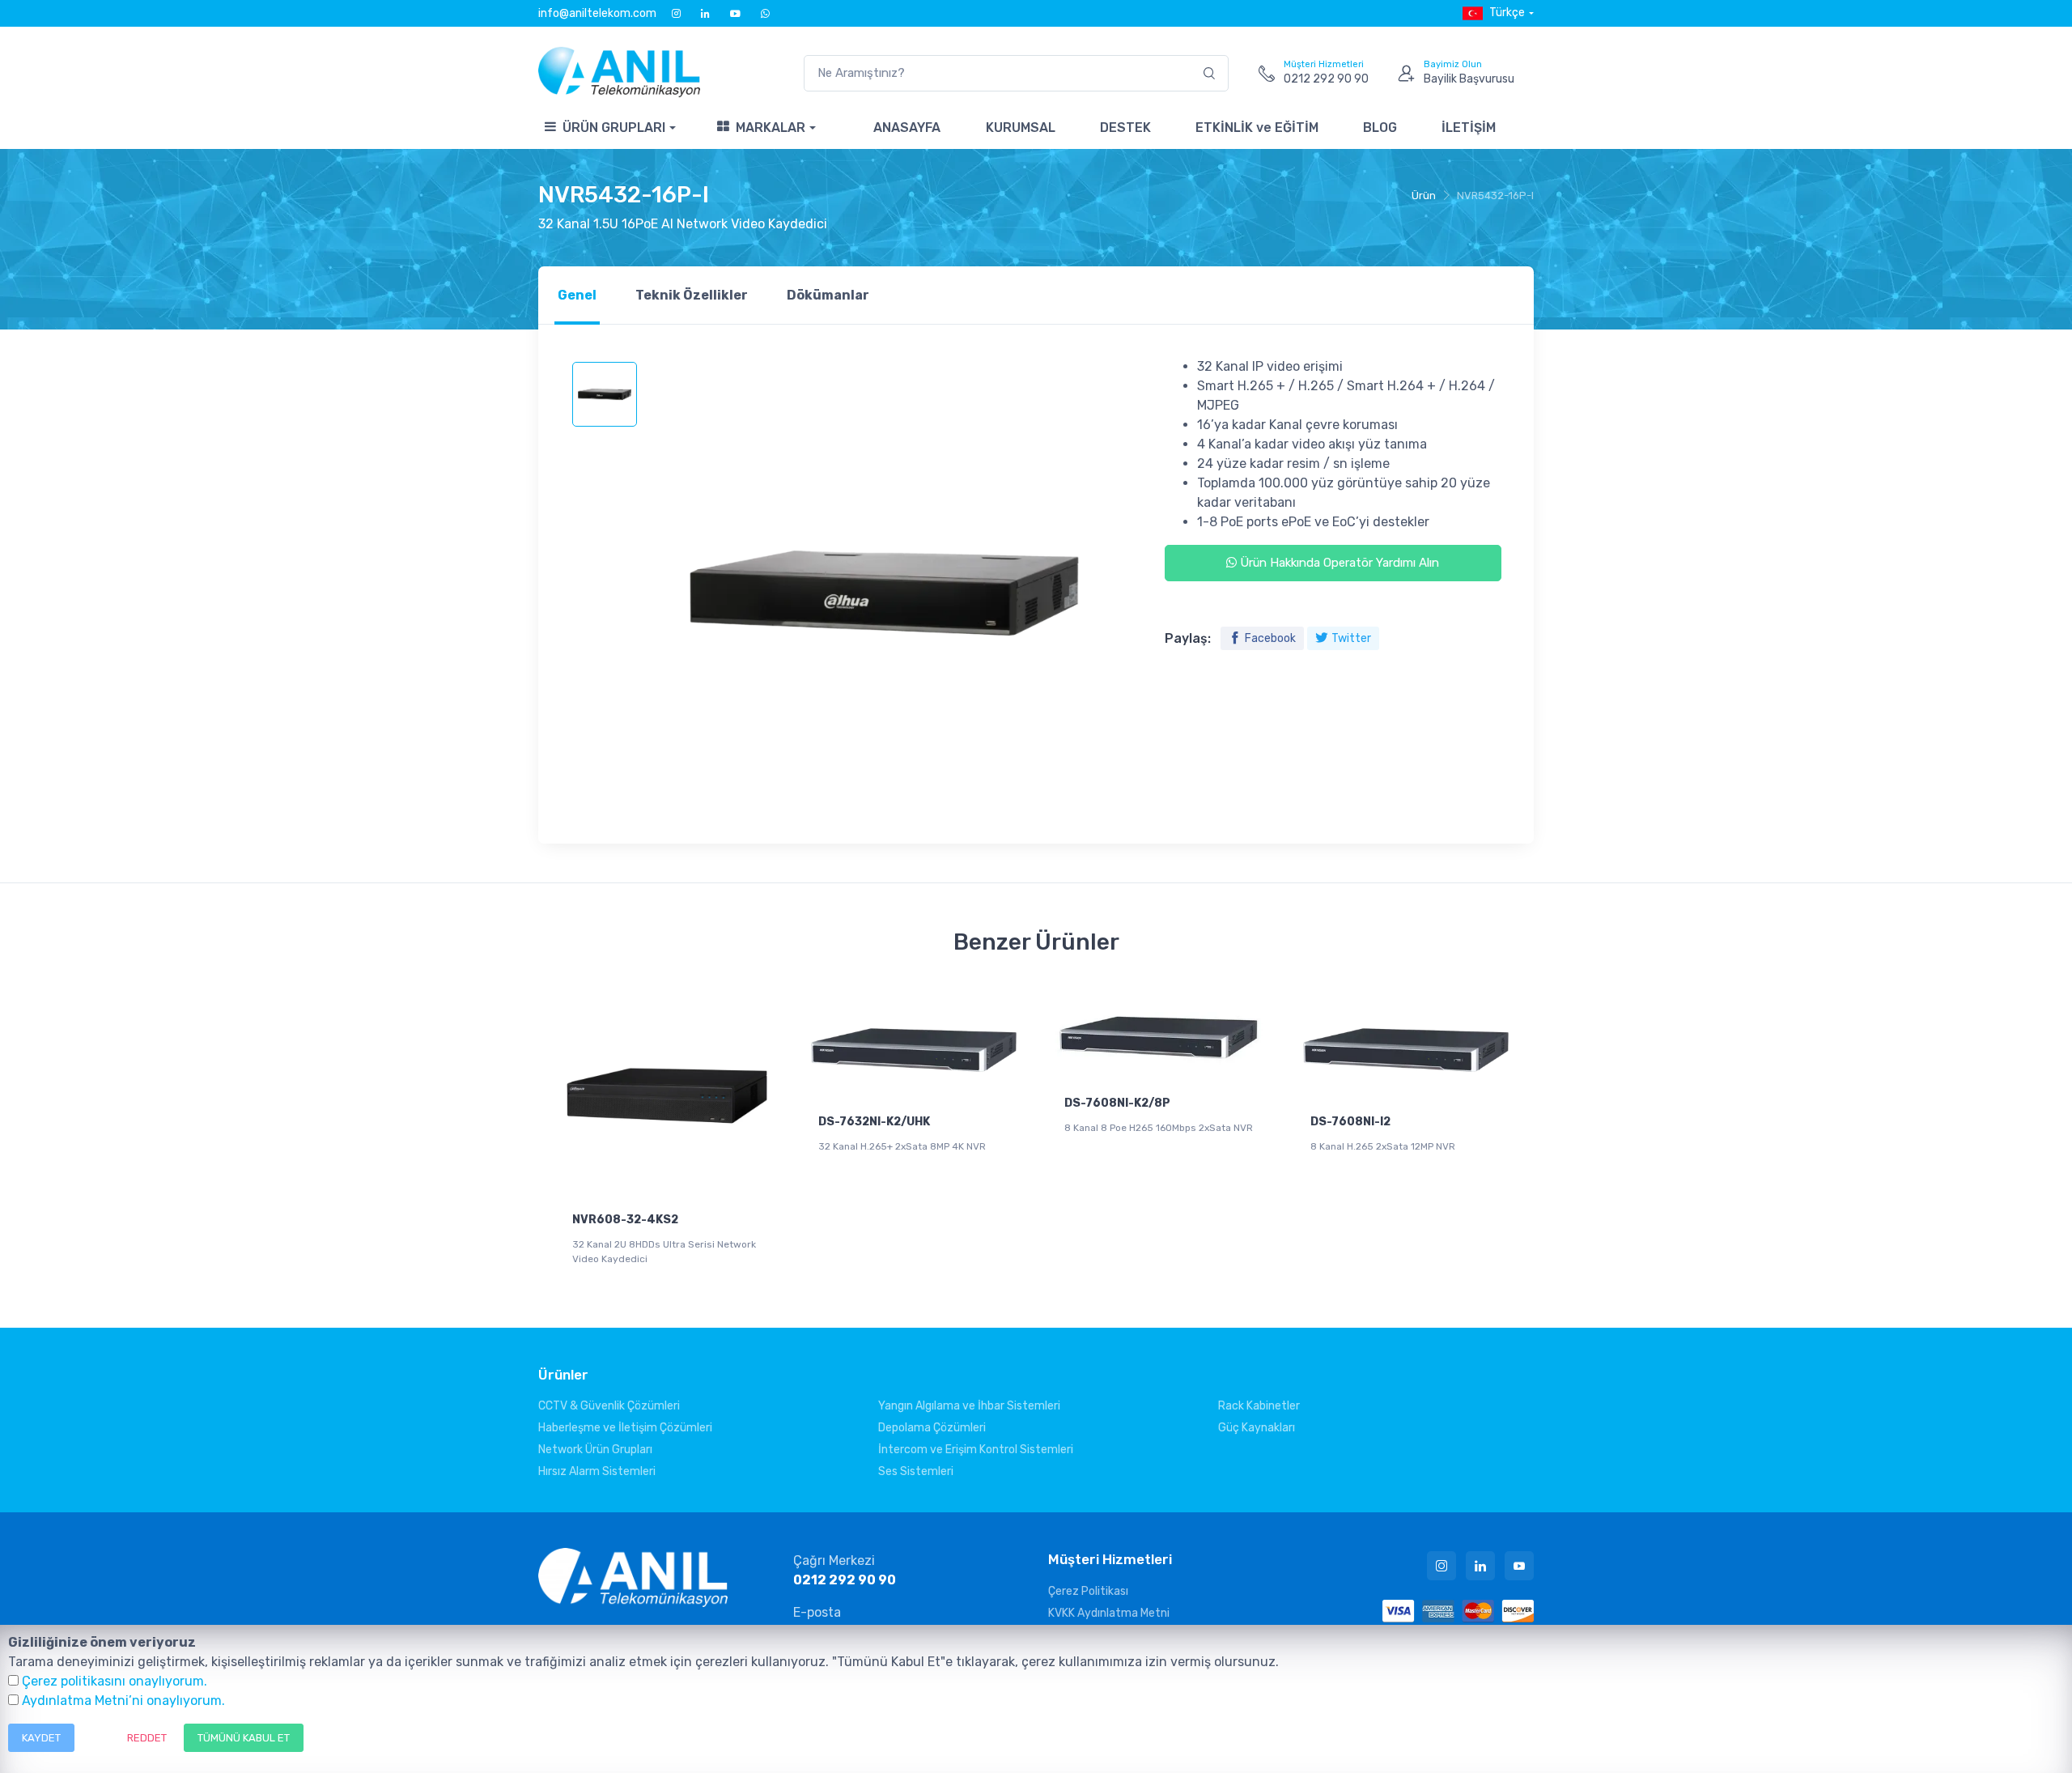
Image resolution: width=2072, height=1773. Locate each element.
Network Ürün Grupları (595, 1450)
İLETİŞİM (1469, 128)
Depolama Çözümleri (932, 1428)
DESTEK (1125, 128)
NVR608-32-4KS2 (625, 1220)
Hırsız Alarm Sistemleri (597, 1471)
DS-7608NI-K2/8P (1117, 1103)
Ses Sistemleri (916, 1471)
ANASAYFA (907, 128)
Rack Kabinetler (1259, 1406)
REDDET (147, 1738)
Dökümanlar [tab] (828, 295)
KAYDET (41, 1738)
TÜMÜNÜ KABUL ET (244, 1738)
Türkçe (1507, 13)
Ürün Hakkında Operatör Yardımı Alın (1338, 563)
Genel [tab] (577, 295)
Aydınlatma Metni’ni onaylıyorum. (123, 1701)
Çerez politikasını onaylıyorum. (115, 1681)
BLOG (1380, 128)
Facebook (1270, 638)
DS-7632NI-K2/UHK (874, 1122)
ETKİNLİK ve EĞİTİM (1257, 128)
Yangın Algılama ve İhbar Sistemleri (969, 1406)
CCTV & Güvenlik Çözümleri (609, 1406)
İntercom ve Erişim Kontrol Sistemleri (976, 1450)
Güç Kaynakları (1257, 1428)
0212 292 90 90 (845, 1580)
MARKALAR (771, 128)
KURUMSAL (1021, 128)
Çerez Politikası (1088, 1591)
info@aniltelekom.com (597, 13)
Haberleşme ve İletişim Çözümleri (625, 1428)
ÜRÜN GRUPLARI (614, 128)
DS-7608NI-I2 (1350, 1122)
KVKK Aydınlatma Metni (1109, 1613)
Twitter (1351, 638)
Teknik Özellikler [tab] (692, 295)
